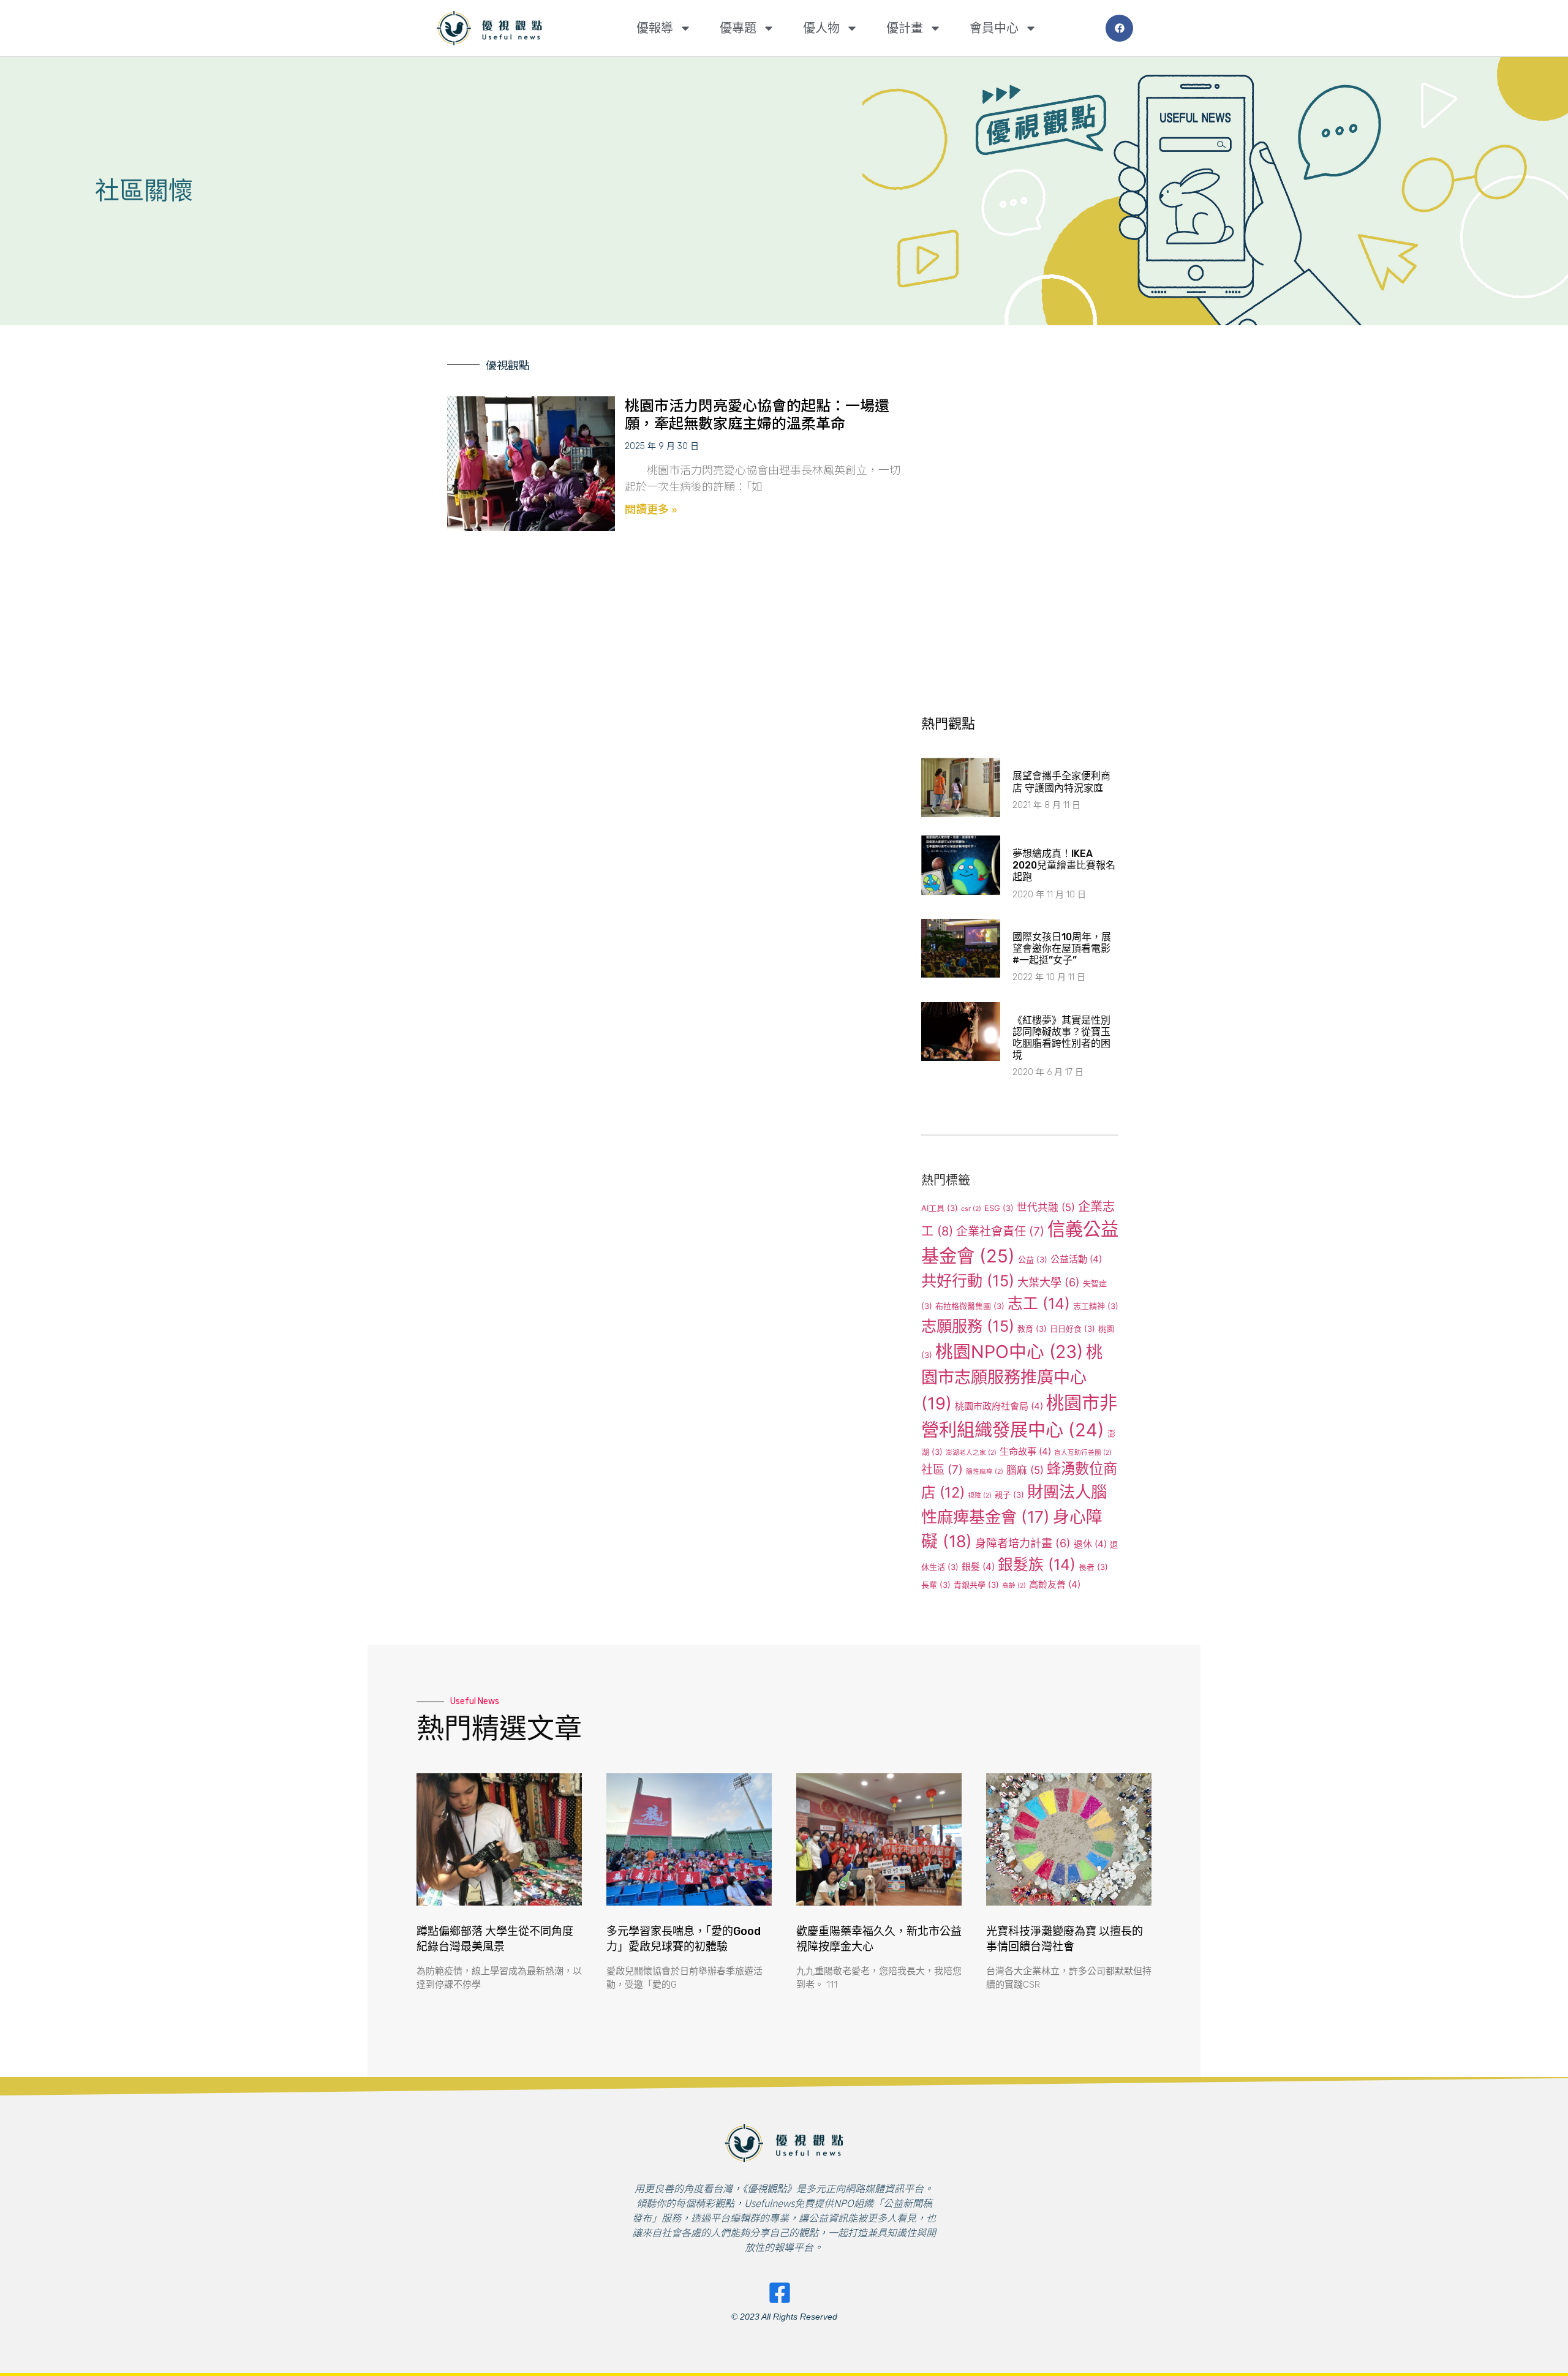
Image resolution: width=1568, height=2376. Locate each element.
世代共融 (1046, 1207)
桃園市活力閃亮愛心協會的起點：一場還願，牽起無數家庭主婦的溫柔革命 (757, 413)
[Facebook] (1119, 28)
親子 (1009, 1495)
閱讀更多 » (651, 508)
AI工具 (940, 1208)
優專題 (738, 28)
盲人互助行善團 (1083, 1453)
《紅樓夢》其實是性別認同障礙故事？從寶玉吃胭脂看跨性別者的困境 (1061, 1038)
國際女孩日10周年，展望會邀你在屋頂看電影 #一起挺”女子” (1062, 949)
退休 (1090, 1544)
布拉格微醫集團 (970, 1306)
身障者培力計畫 (1023, 1543)
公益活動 (1076, 1259)
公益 (1033, 1259)
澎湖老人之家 (971, 1453)
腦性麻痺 (985, 1472)
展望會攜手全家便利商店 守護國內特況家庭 (1061, 782)
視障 (980, 1495)
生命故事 (1025, 1451)
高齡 (1014, 1586)
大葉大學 (1049, 1282)
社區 (942, 1470)
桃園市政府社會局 (999, 1406)
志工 (1039, 1303)
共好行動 (968, 1281)
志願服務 (968, 1326)
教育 (1032, 1329)
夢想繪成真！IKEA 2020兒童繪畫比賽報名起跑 (1064, 865)
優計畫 (905, 28)
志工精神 (1096, 1306)
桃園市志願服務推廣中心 (1012, 1378)
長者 (1093, 1567)
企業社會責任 (1000, 1231)
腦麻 (1025, 1470)
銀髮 (978, 1567)
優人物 (821, 28)
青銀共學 (976, 1585)
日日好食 (1072, 1329)
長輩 (936, 1585)
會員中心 (994, 28)
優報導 (655, 28)
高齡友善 (1055, 1584)
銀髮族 (1037, 1564)
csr (971, 1209)
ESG (999, 1208)
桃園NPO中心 (1009, 1352)
